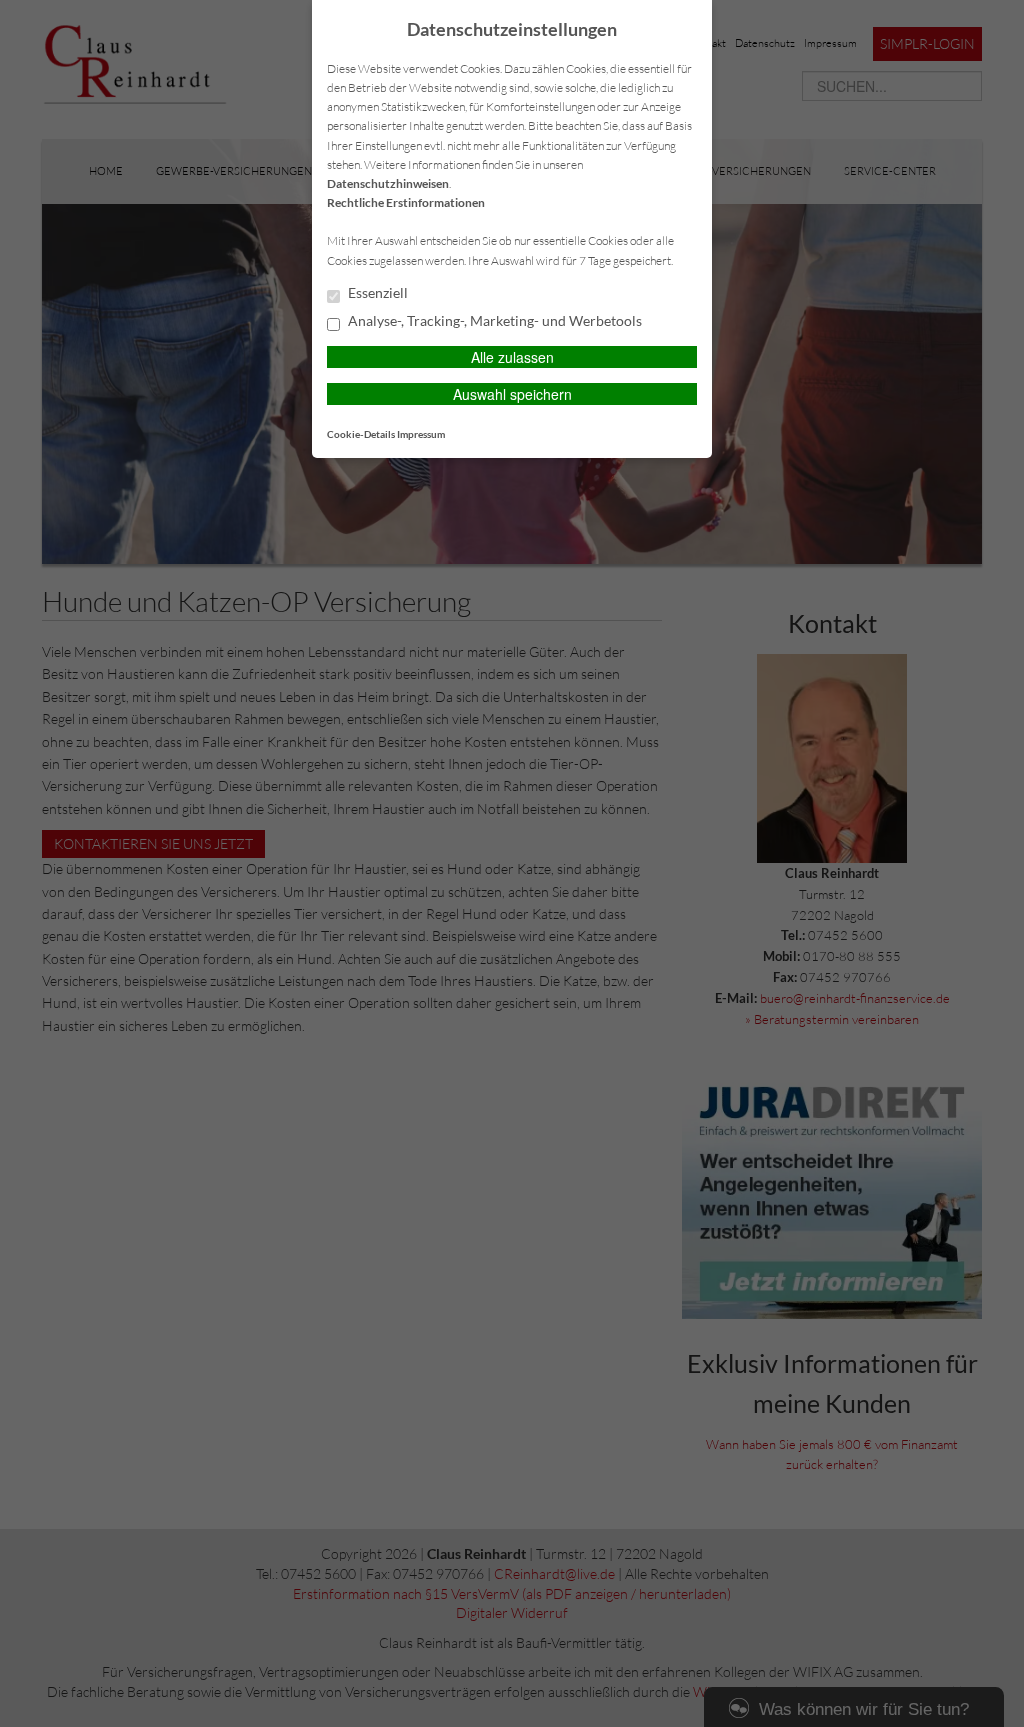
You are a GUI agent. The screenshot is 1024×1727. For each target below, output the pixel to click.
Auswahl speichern (512, 394)
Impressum (421, 434)
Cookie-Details (361, 434)
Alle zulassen (512, 357)
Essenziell (376, 293)
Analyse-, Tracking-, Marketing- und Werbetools (493, 321)
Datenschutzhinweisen (388, 183)
